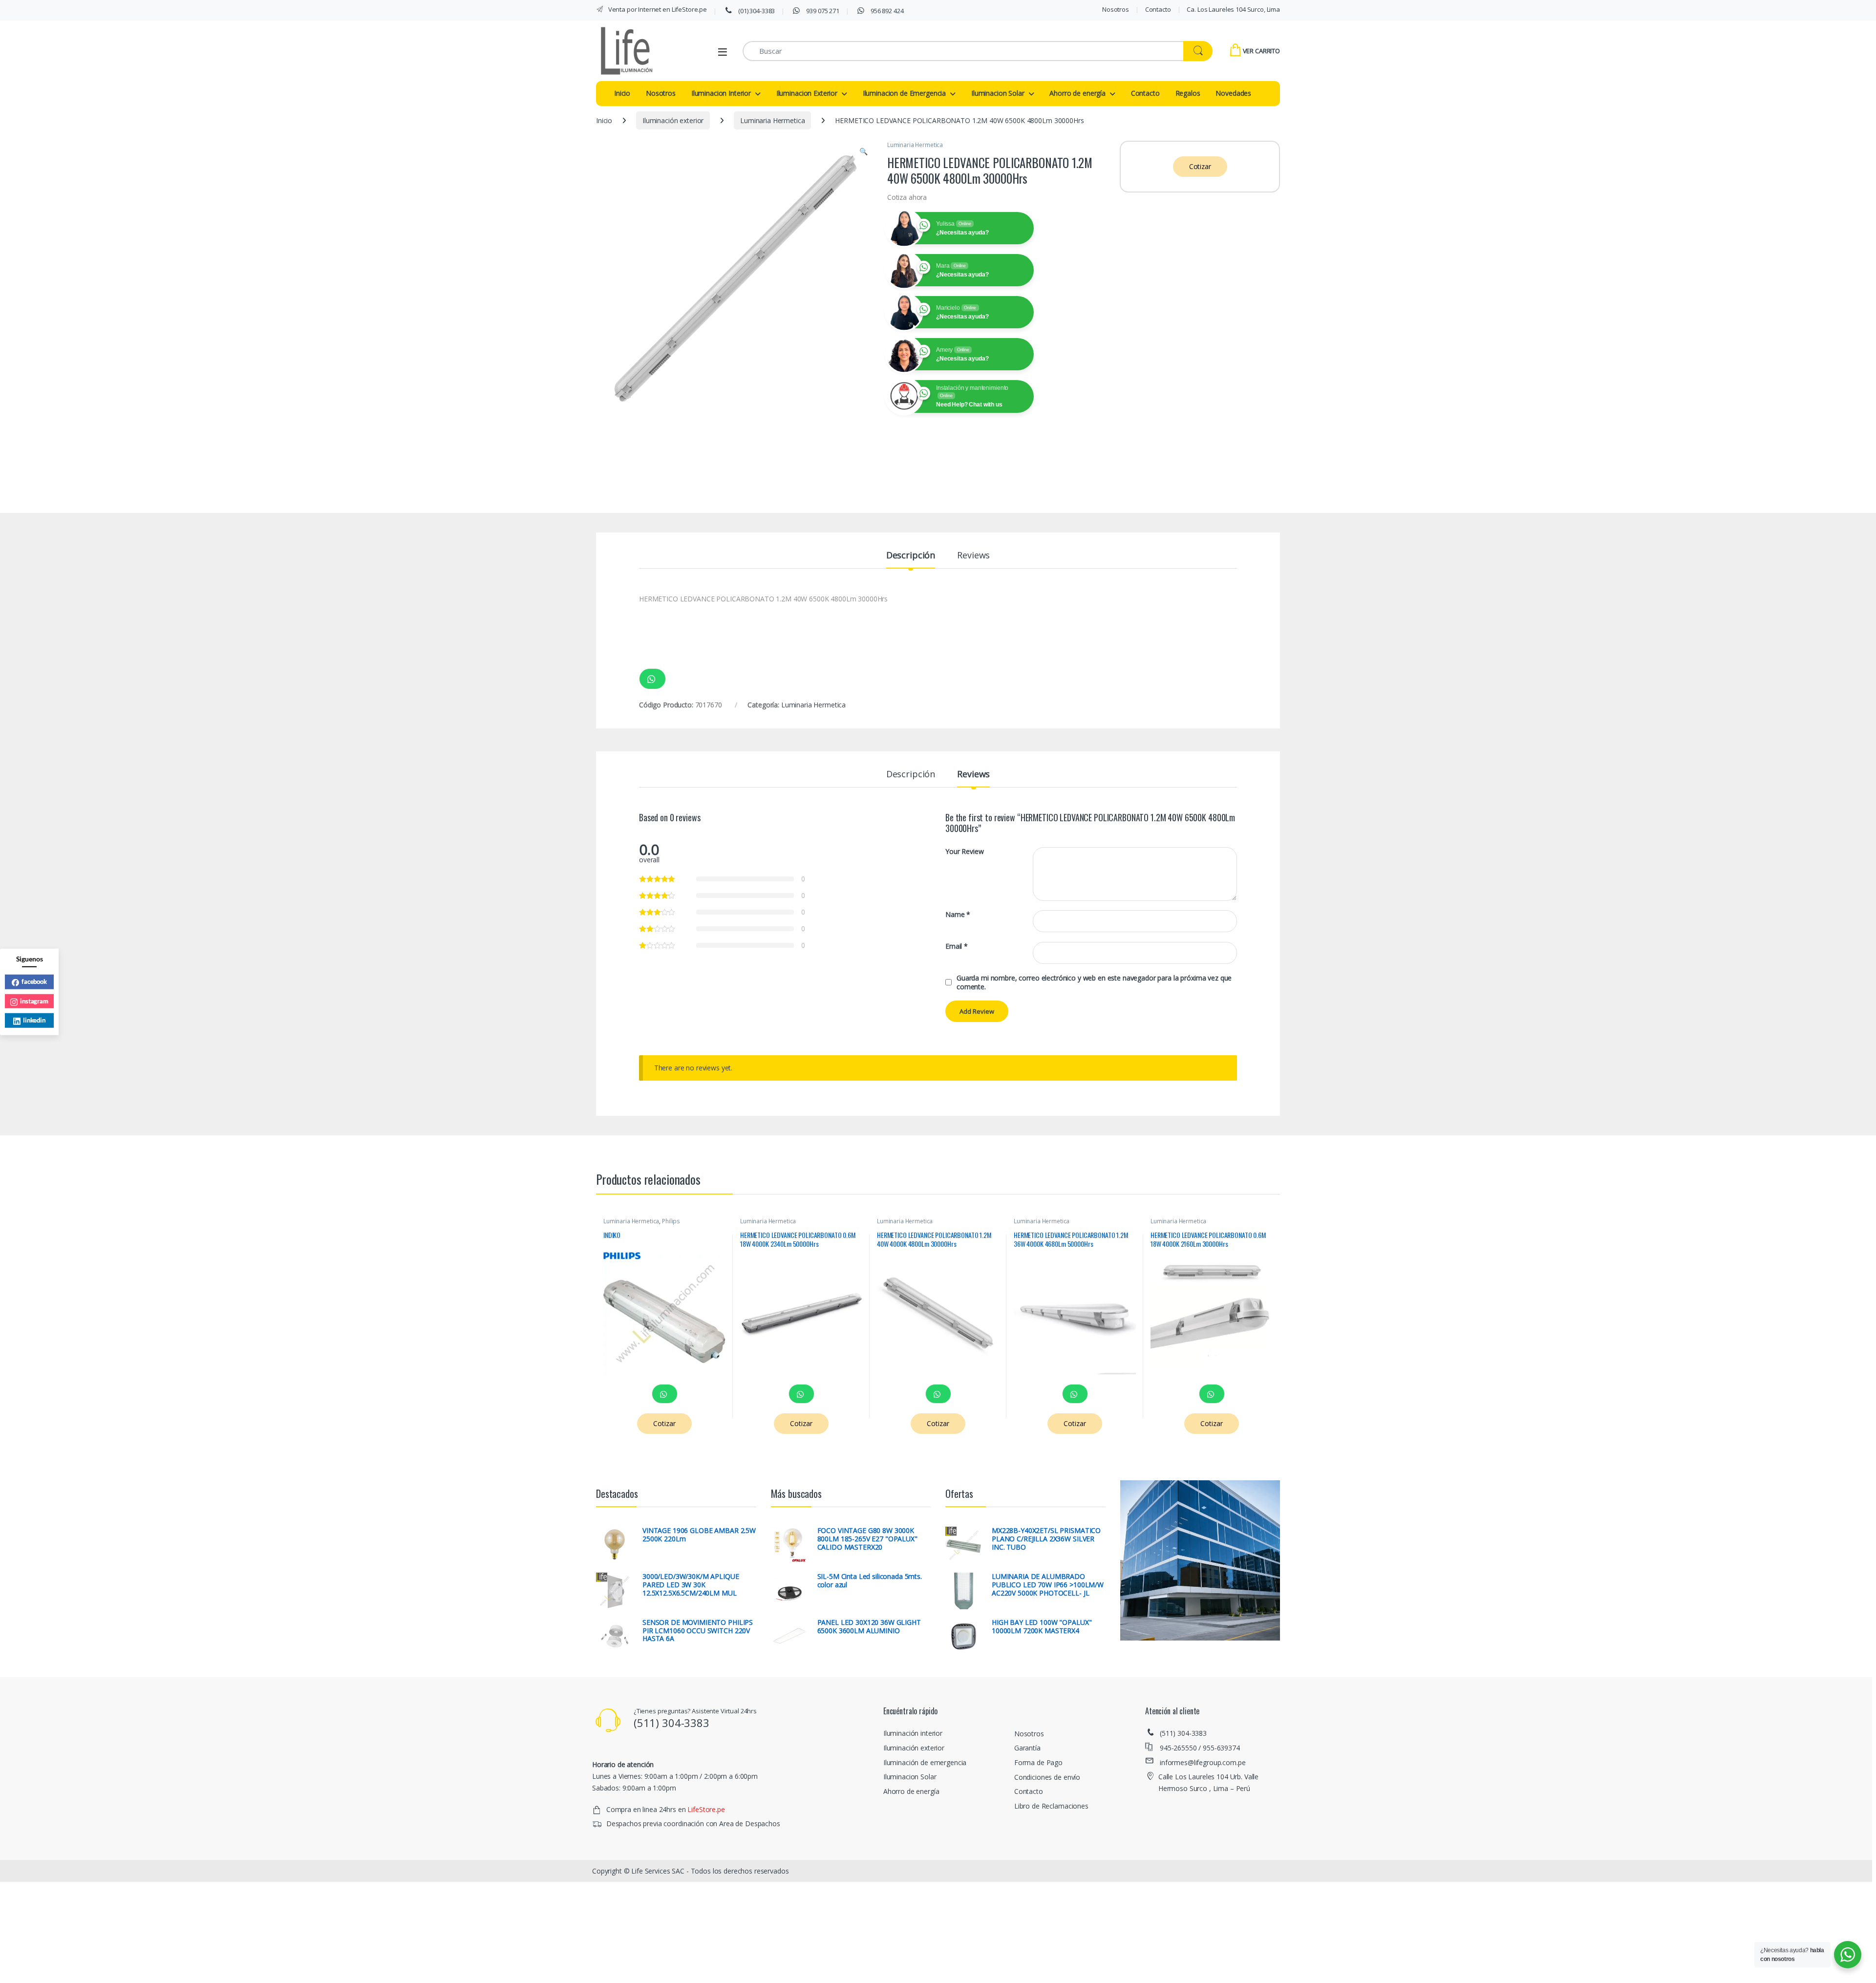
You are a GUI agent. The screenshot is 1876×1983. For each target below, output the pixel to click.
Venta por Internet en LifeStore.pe (657, 9)
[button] (863, 151)
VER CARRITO (1261, 51)
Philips (671, 1221)
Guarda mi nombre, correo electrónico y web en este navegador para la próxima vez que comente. (1094, 982)
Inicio (622, 93)
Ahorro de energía (1077, 93)
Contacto (1158, 9)
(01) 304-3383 (756, 11)
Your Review (964, 852)
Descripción (911, 556)
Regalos (1188, 93)
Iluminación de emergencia (925, 1762)
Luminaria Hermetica (772, 120)
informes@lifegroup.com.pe (1203, 1762)
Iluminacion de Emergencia (905, 93)
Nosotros (1116, 9)
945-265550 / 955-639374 (1200, 1748)
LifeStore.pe (706, 1809)
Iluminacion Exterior (807, 93)
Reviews (973, 556)
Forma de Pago (1038, 1762)
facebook (34, 981)
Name (958, 915)
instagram (34, 1001)
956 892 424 (886, 11)
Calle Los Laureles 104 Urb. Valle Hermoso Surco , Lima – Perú (1208, 1782)
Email (957, 946)
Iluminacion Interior (721, 93)
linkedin (34, 1020)
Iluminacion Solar (998, 93)
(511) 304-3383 (1183, 1733)
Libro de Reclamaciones (1051, 1806)
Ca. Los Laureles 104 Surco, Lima (1233, 9)
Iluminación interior (913, 1733)
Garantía (1027, 1748)
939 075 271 (822, 11)
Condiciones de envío (1047, 1777)
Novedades (1233, 93)
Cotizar (1200, 166)
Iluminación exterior (673, 120)
